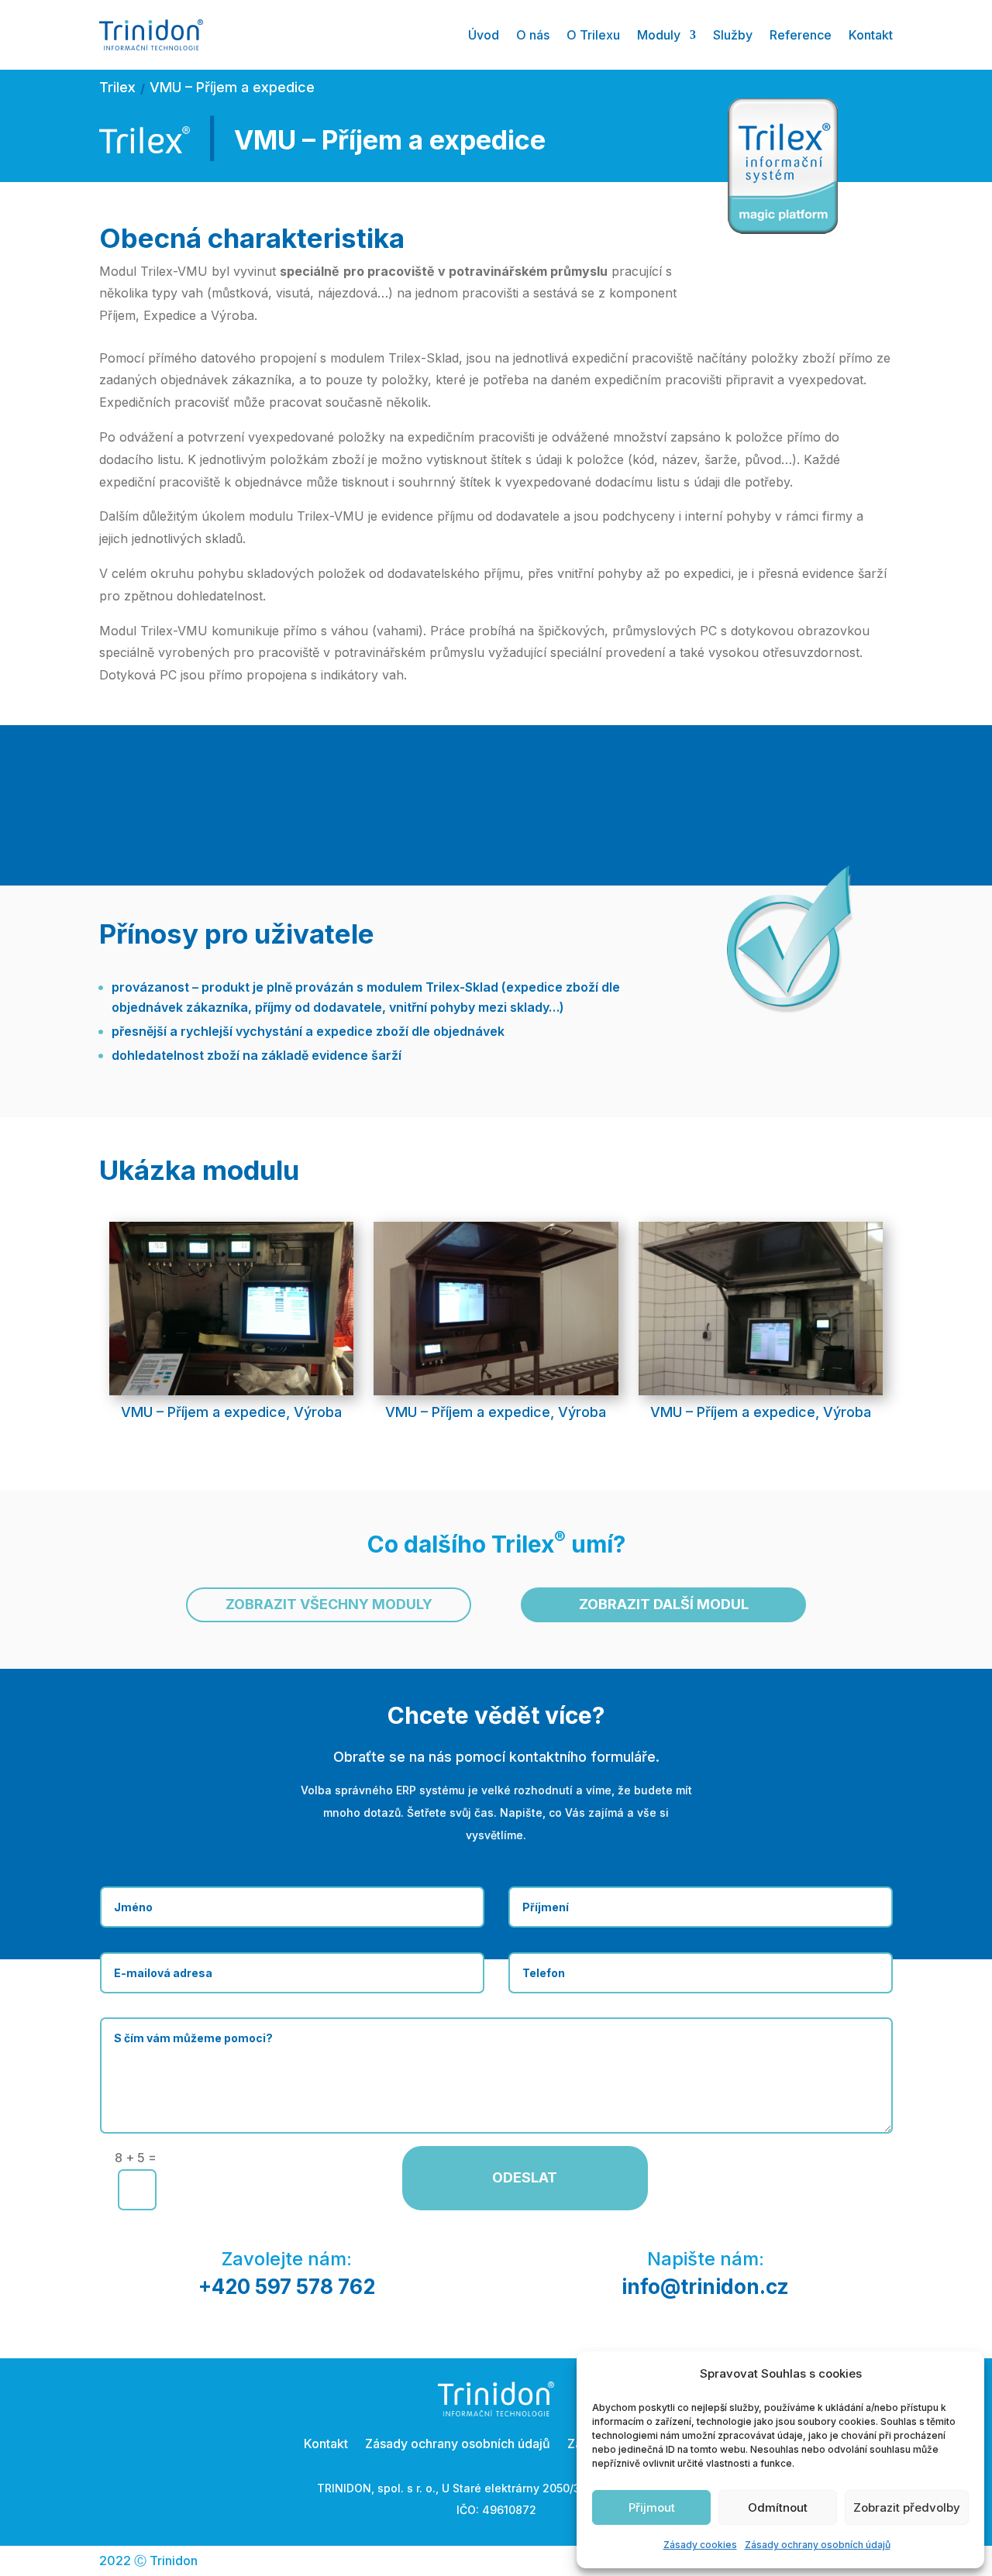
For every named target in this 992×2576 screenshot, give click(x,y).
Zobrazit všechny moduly (329, 1604)
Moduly (659, 35)
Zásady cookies (700, 2545)
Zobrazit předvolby (907, 2507)
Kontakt (871, 35)
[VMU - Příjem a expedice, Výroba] (231, 1391)
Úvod (484, 35)
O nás (533, 35)
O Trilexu (593, 35)
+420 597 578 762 (287, 2287)
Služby (733, 35)
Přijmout (652, 2507)
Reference (801, 35)
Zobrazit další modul (664, 1604)
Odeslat (525, 2177)
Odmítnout (778, 2507)
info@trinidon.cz (705, 2287)
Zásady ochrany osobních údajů (818, 2545)
